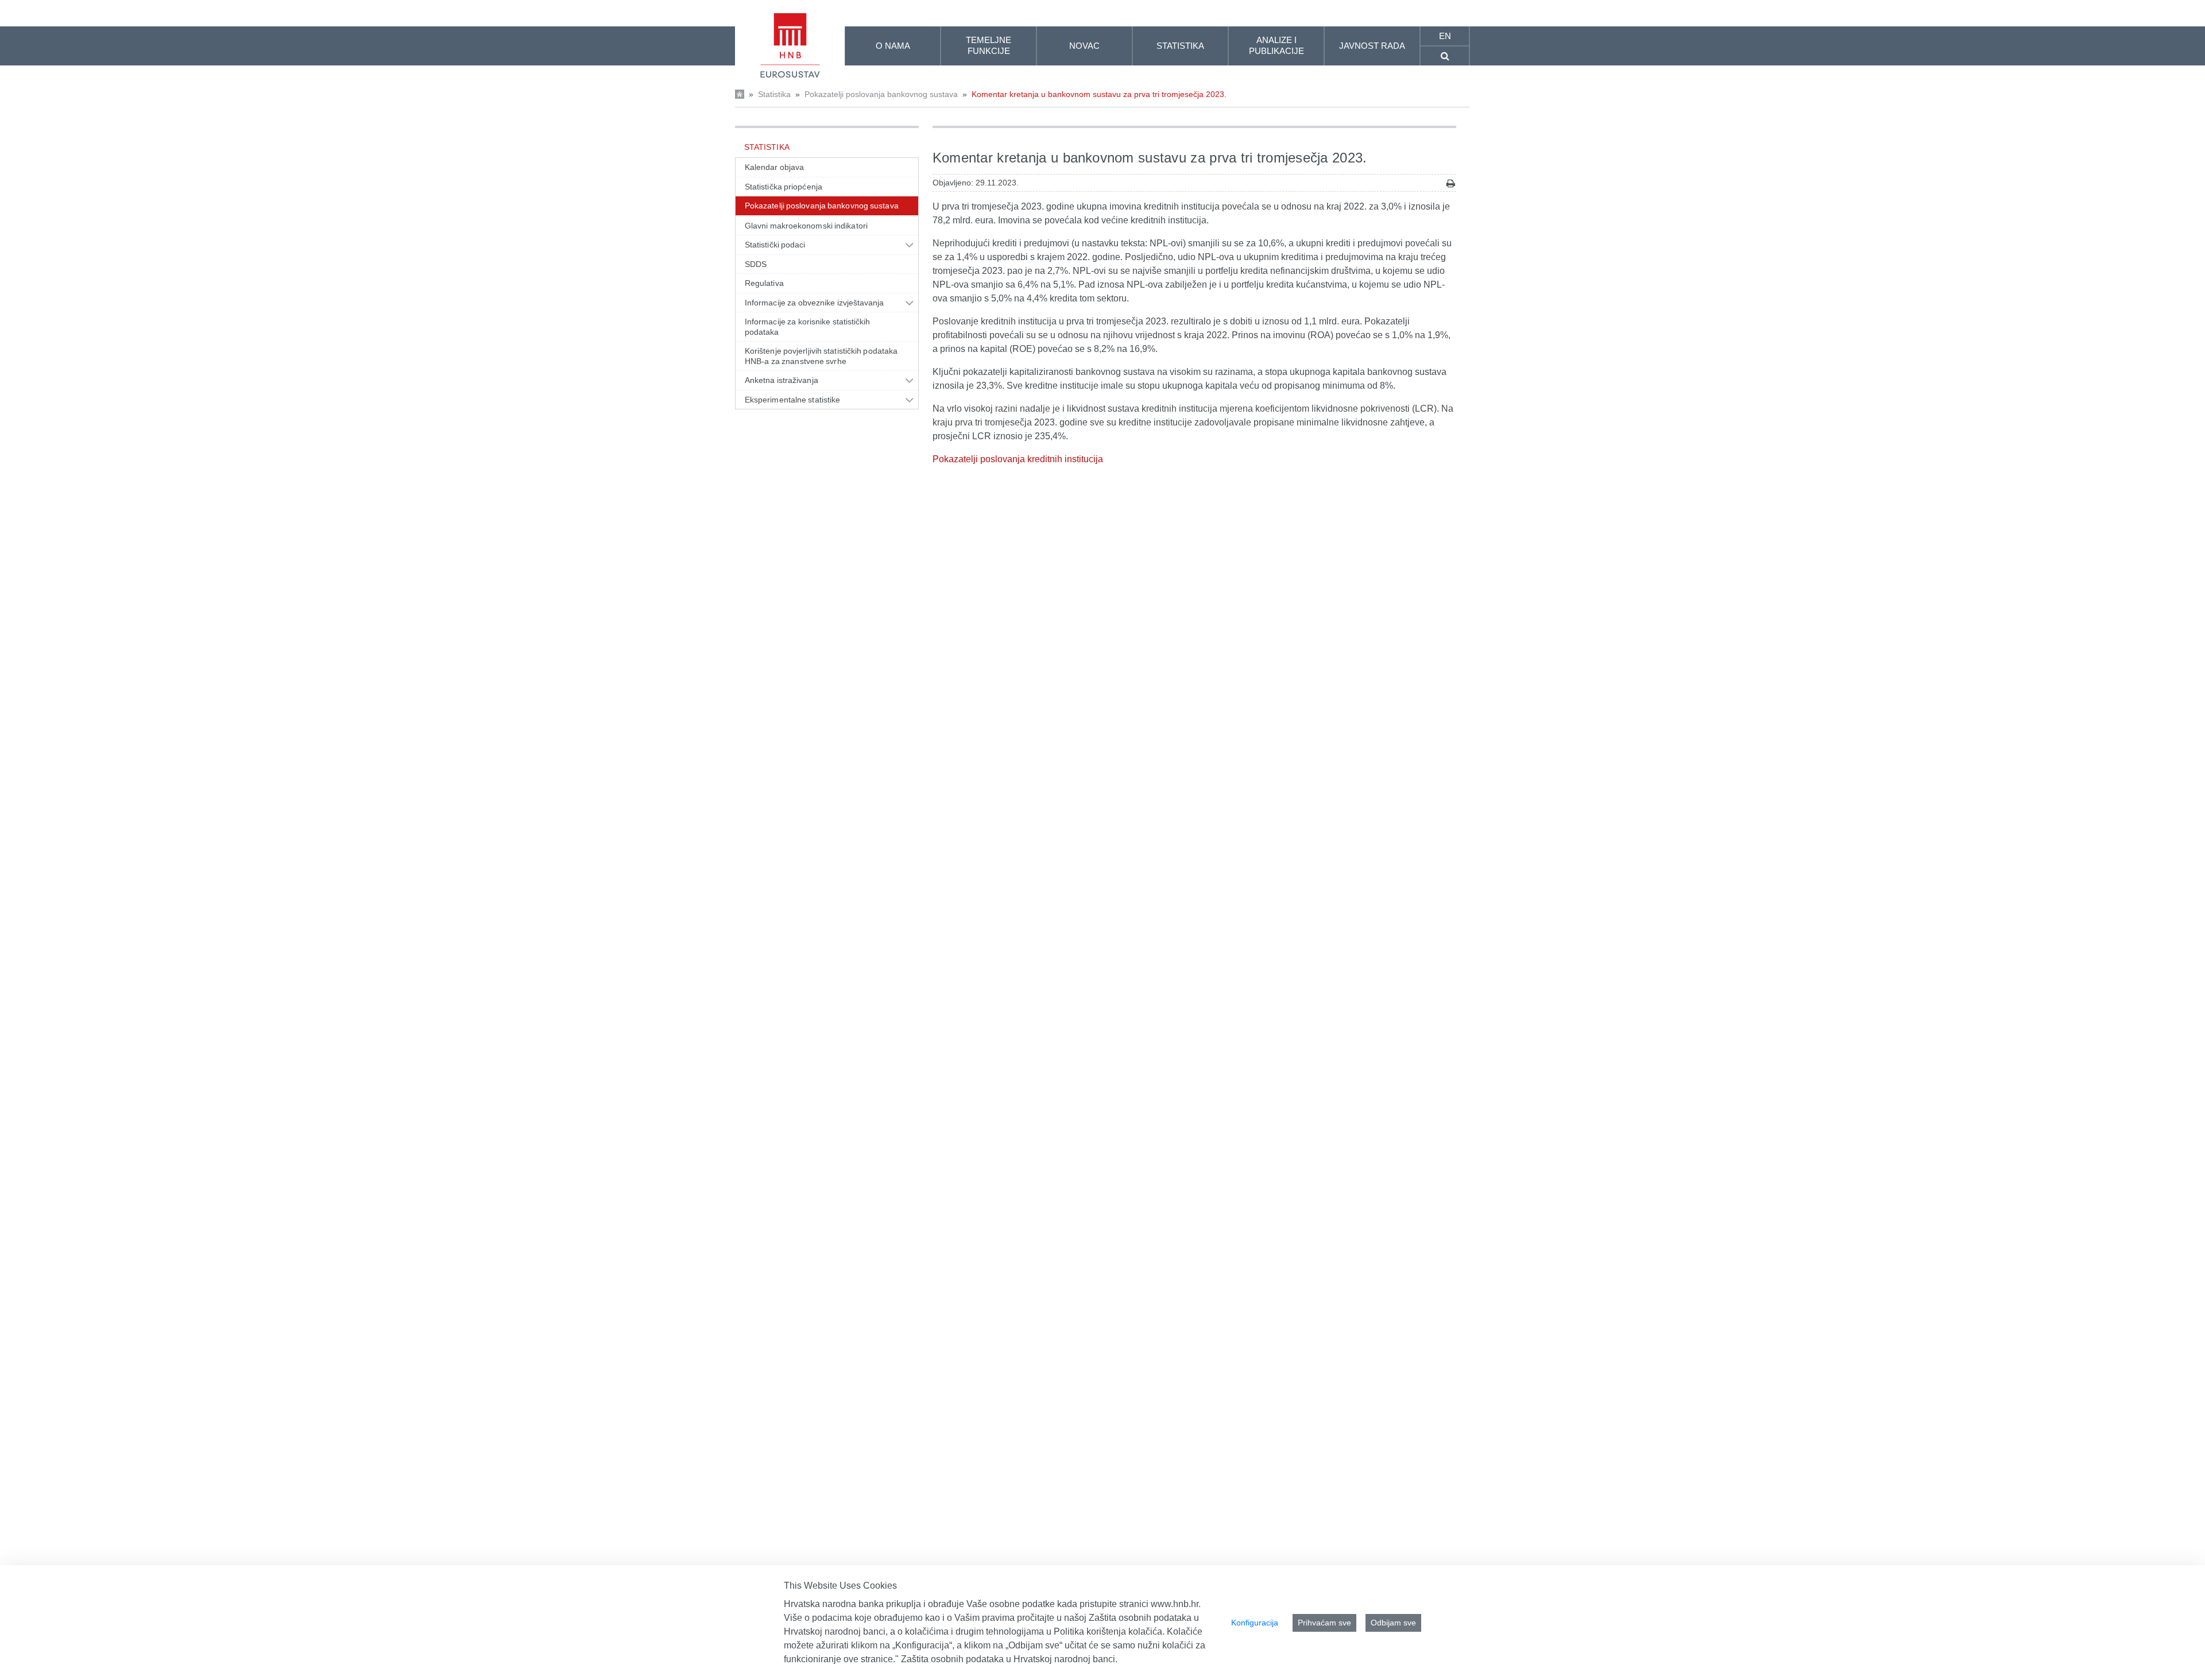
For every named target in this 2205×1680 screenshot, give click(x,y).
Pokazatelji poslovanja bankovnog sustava (881, 94)
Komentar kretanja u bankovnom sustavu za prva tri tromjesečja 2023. (1099, 94)
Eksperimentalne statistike (792, 400)
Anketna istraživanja (782, 380)
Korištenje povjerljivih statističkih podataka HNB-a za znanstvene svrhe (821, 356)
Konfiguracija (1255, 1623)
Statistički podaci (775, 245)
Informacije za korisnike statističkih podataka (808, 327)
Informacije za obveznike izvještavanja (815, 303)
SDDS (756, 264)
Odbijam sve (1393, 1623)
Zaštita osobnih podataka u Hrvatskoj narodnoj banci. (1009, 1659)
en (1445, 36)
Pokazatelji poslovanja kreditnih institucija (1018, 459)
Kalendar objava (774, 167)
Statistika (774, 94)
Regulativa (764, 283)
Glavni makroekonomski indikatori (806, 226)
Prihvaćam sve (1324, 1623)
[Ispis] (1451, 183)
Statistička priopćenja (784, 187)
